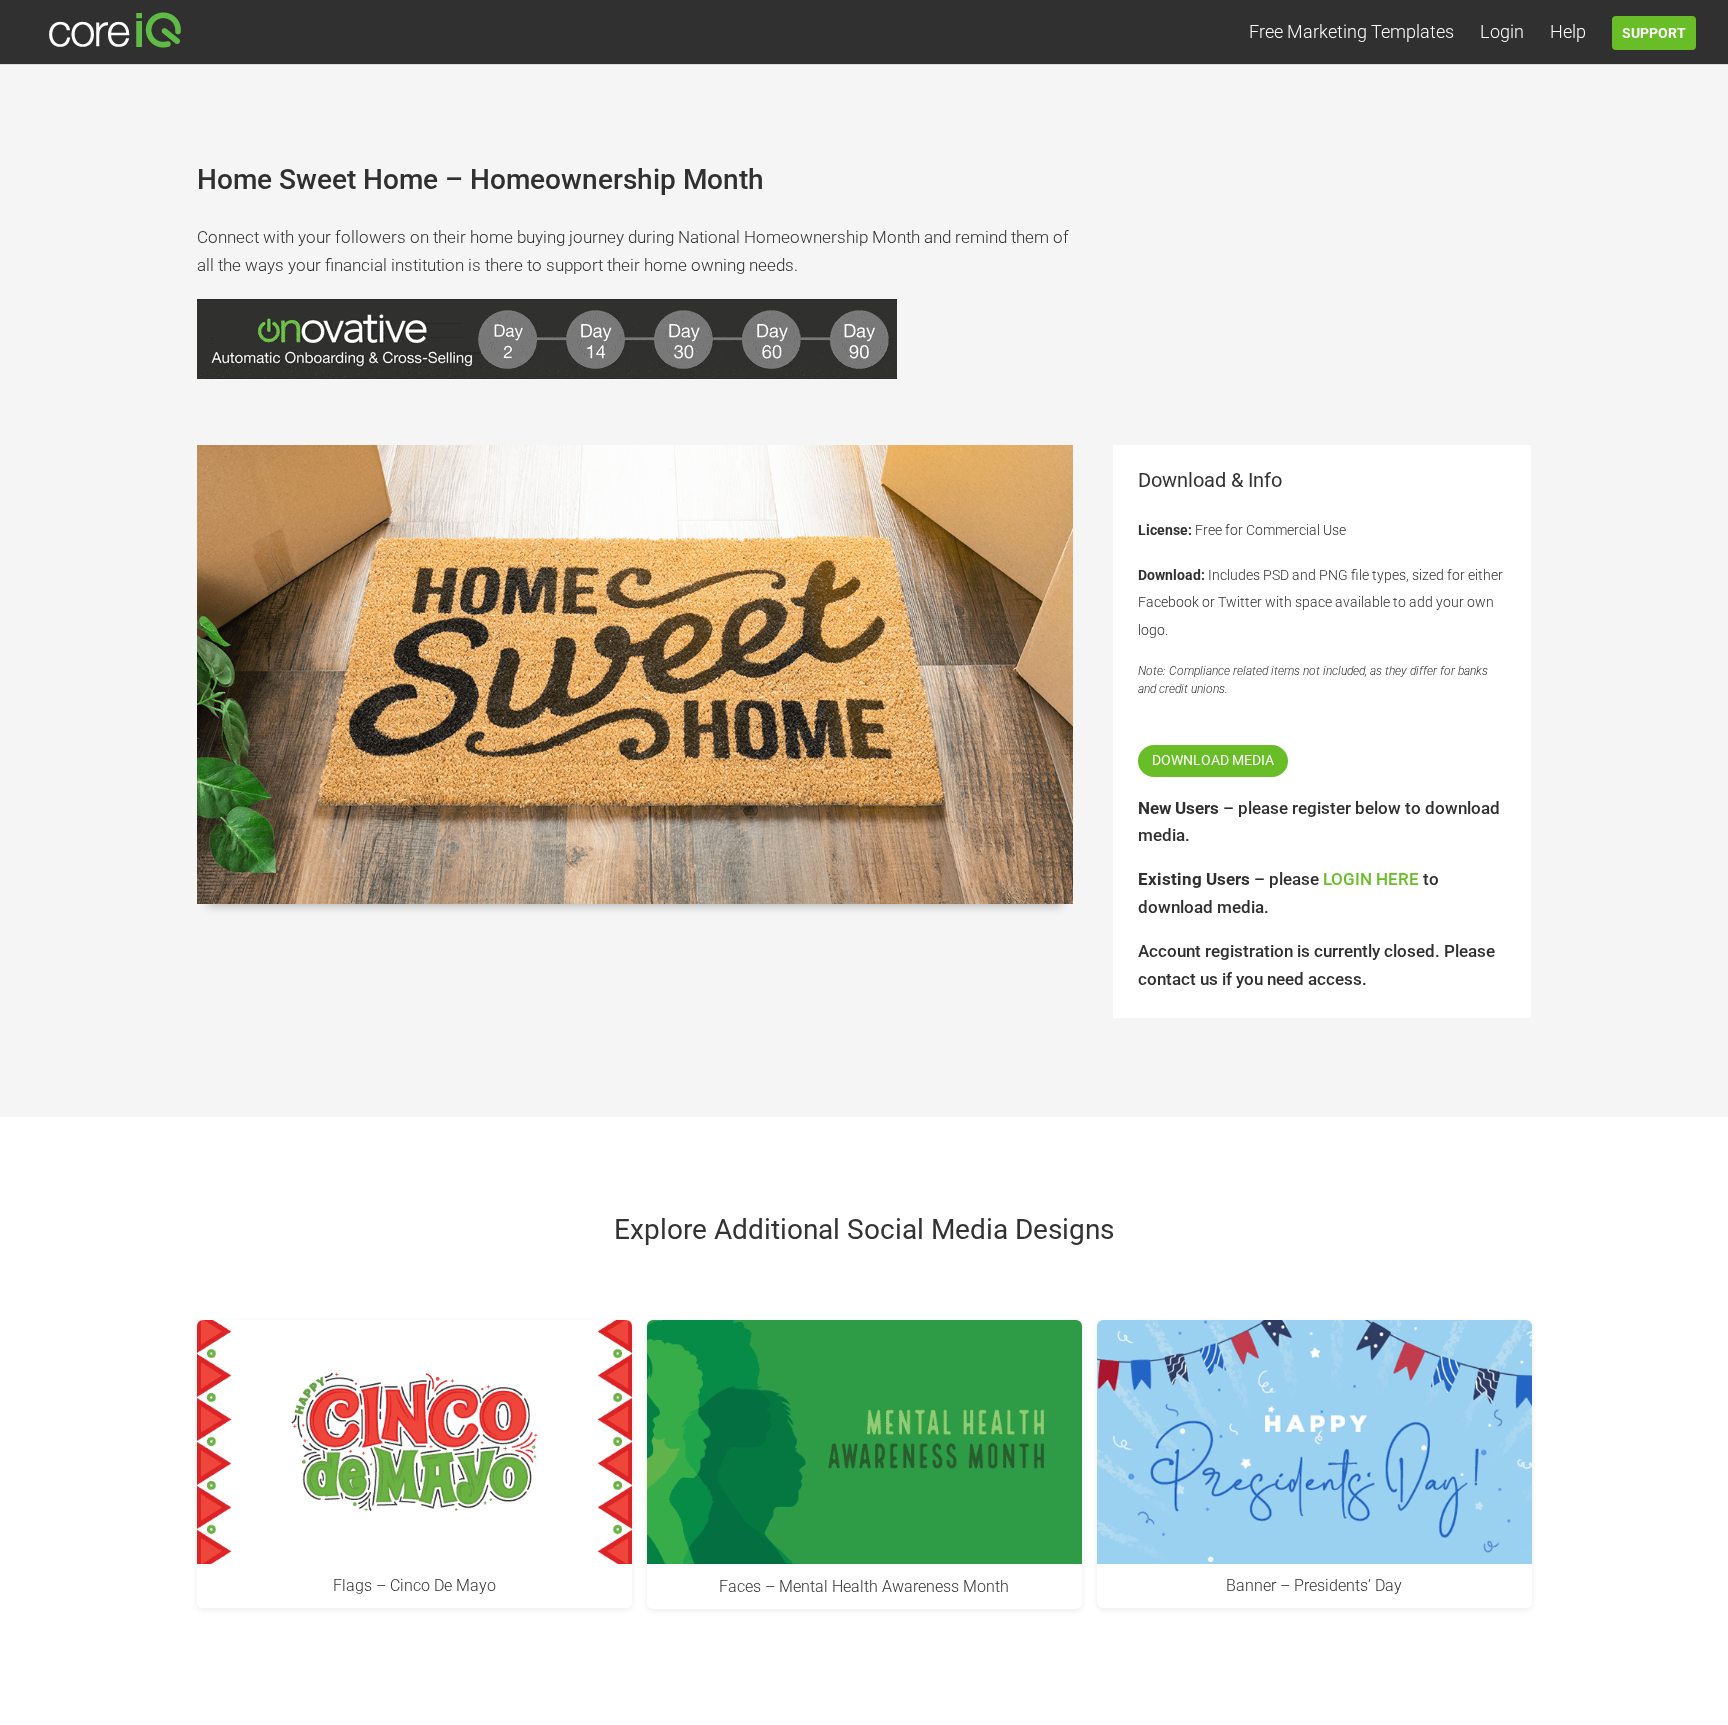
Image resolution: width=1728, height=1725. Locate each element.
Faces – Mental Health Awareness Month (864, 1585)
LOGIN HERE (1371, 879)
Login (1502, 33)
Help (1568, 33)
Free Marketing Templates (1351, 33)
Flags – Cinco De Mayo (414, 1585)
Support (1654, 33)
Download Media (1213, 760)
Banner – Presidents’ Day (1314, 1585)
